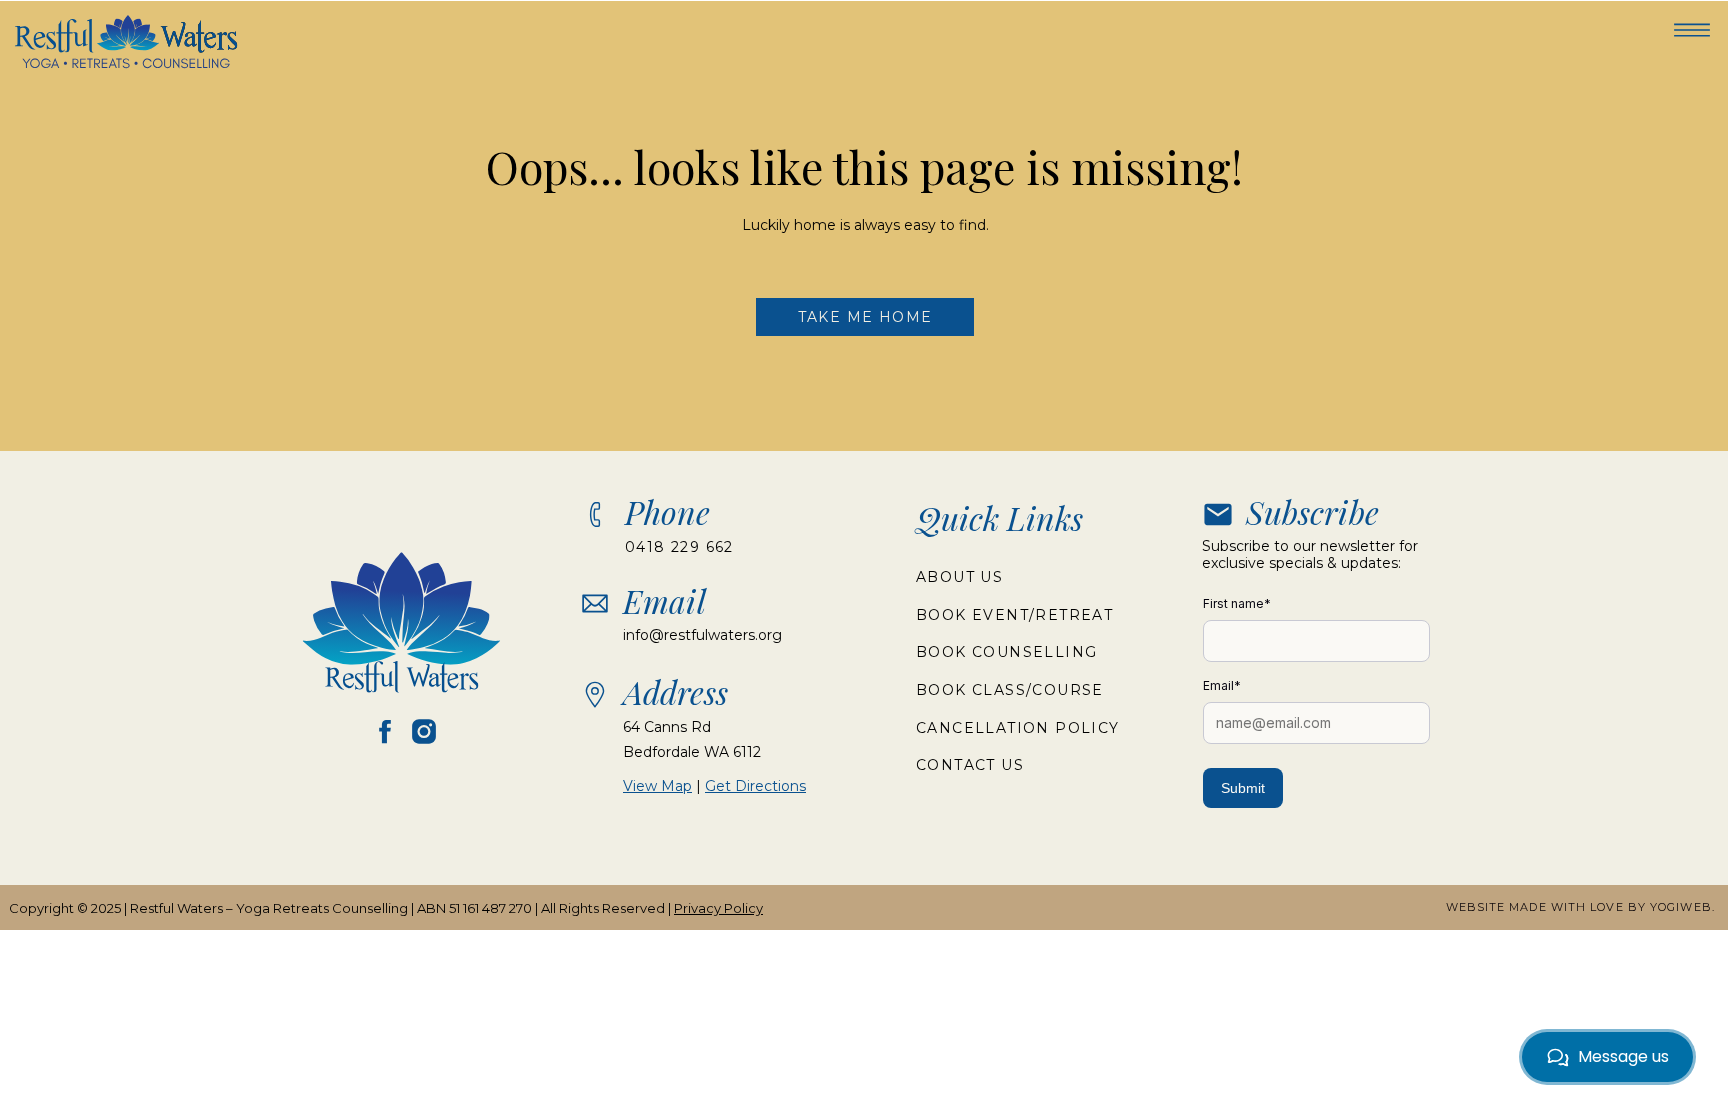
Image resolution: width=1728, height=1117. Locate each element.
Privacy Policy (718, 908)
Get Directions (755, 786)
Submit (1243, 788)
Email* (1222, 685)
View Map (657, 786)
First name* (1237, 603)
